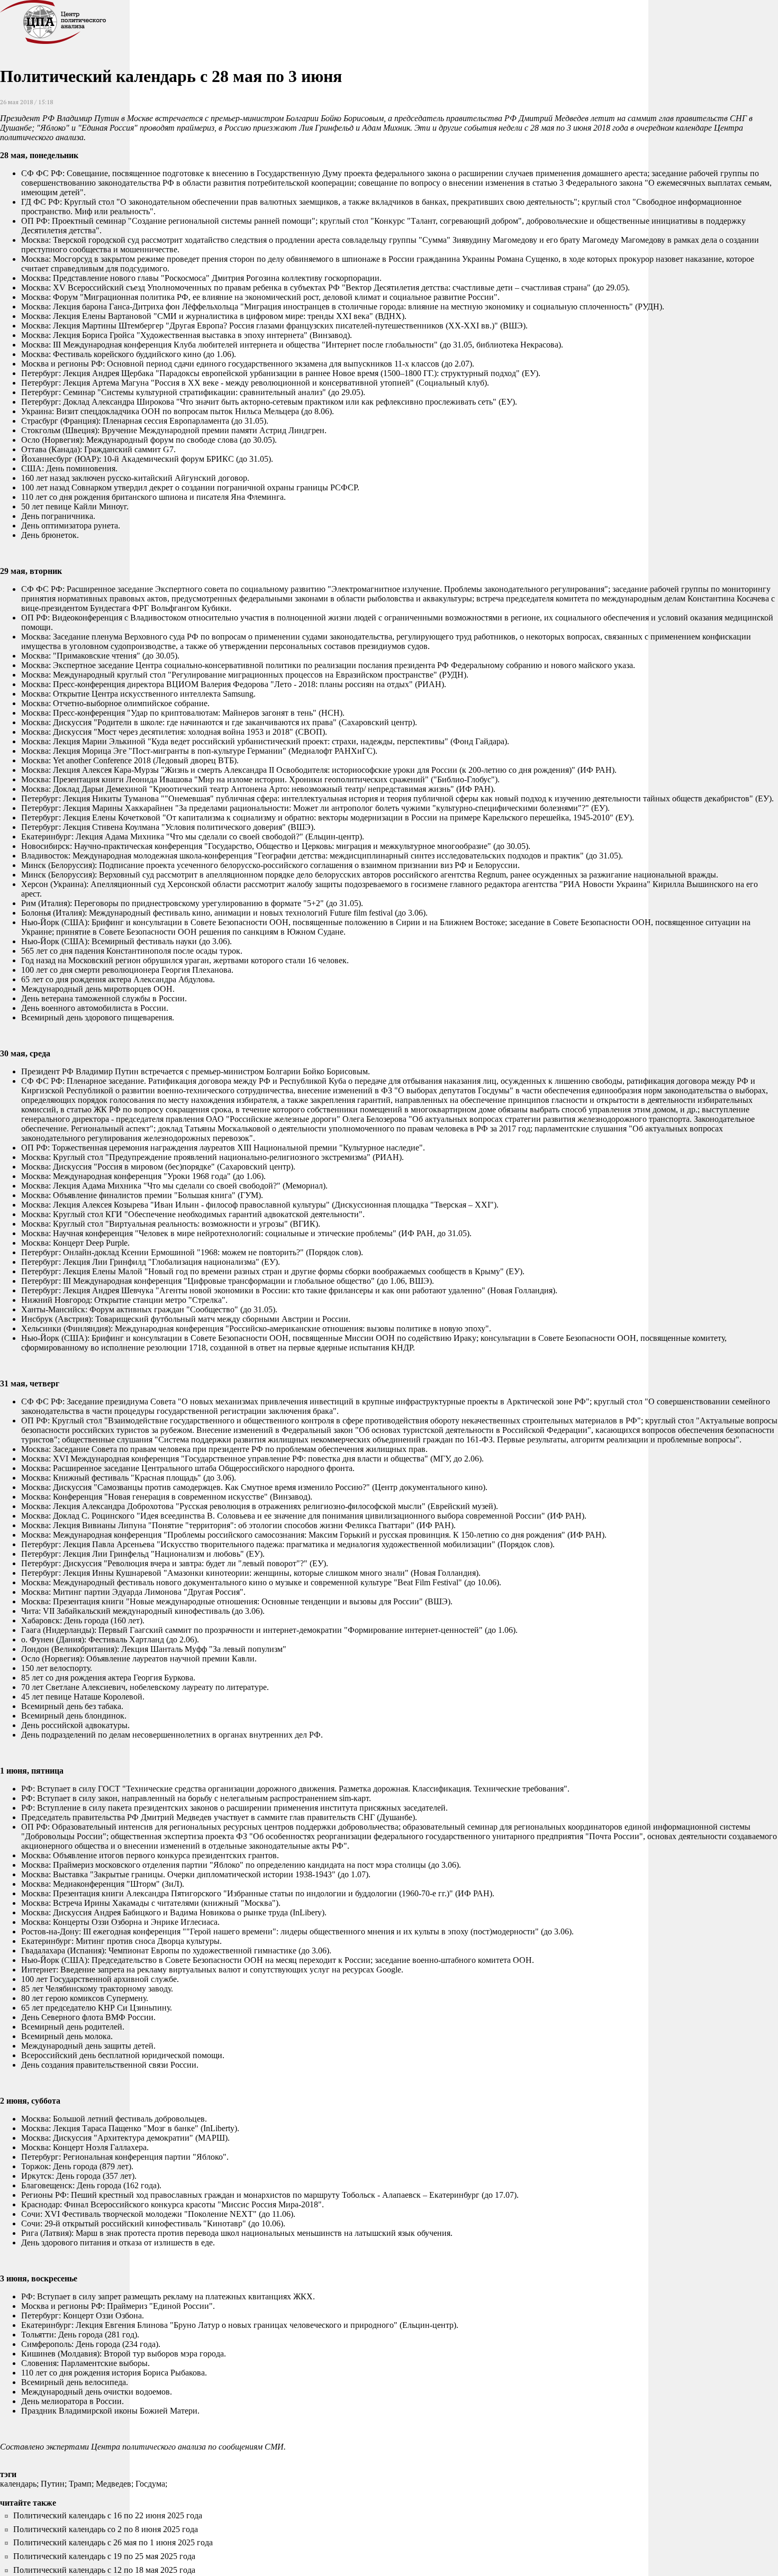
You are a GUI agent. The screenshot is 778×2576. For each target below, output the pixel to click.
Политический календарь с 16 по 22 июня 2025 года (108, 2515)
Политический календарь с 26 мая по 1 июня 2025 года (113, 2542)
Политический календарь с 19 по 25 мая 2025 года (104, 2556)
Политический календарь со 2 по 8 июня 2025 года (106, 2529)
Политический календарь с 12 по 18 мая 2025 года (104, 2570)
